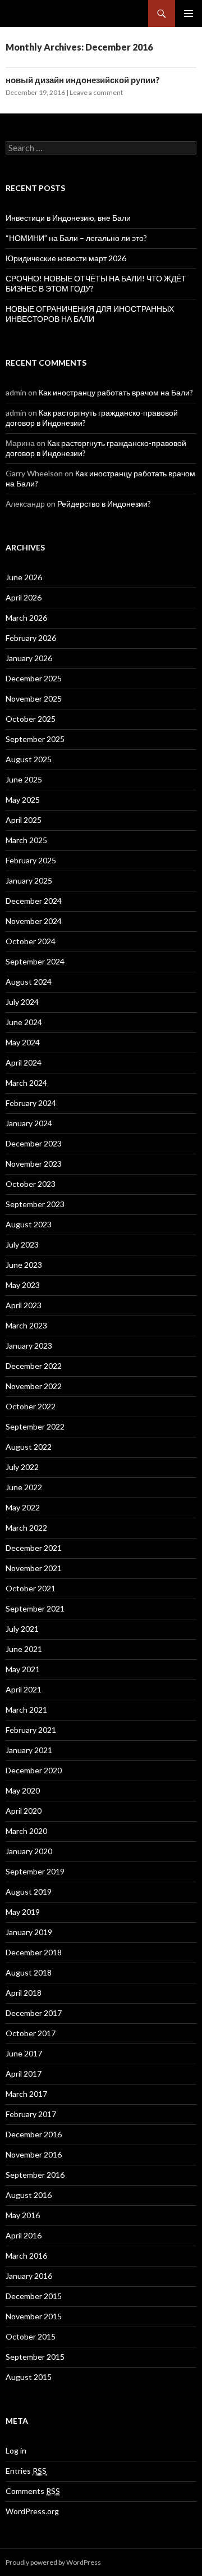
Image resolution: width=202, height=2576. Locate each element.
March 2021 (26, 1710)
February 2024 (31, 1103)
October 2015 (31, 2336)
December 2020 (34, 1770)
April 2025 (24, 820)
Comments (33, 2491)
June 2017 (24, 2053)
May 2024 (23, 1042)
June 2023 (24, 1265)
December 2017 (34, 2013)
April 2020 (24, 1811)
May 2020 (23, 1790)
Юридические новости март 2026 (66, 258)
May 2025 (23, 800)
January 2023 (29, 1346)
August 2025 (29, 759)
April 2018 (24, 1993)
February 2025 (31, 860)
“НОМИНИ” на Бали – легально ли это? (76, 238)
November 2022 (34, 1386)
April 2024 (24, 1062)
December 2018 (34, 1952)
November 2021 (34, 1568)
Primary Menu (189, 13)
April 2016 (24, 2235)
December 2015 (34, 2296)
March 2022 (26, 1528)
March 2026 (26, 618)
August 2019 (29, 1892)
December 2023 (34, 1143)
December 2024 (34, 901)
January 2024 (29, 1123)
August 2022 (29, 1447)
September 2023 (35, 1204)
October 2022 (31, 1406)
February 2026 (31, 638)
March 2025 (26, 840)
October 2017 (31, 2033)
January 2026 (29, 658)
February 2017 (31, 2114)
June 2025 (24, 779)
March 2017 (26, 2094)
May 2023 (23, 1285)
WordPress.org (32, 2511)
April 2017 (24, 2074)
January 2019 (29, 1932)
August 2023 (29, 1224)
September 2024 (35, 961)
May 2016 (23, 2215)
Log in (16, 2450)
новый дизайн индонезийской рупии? (83, 80)
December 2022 (34, 1366)
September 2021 (35, 1608)
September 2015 (35, 2357)
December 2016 (34, 2134)
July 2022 (22, 1467)
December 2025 (34, 678)
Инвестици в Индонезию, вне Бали (68, 218)
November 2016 (34, 2154)
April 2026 (24, 597)
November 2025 (34, 698)
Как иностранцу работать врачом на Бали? (116, 392)
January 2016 (29, 2276)
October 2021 (31, 1588)
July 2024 (22, 1002)
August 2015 (29, 2377)
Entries (26, 2471)
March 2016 (26, 2256)
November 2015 (34, 2316)
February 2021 (31, 1730)
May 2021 (23, 1669)
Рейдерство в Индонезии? (104, 504)
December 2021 (34, 1548)
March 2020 (26, 1831)
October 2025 (31, 719)
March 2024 (26, 1083)
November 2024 (34, 921)
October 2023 (31, 1184)
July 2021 (22, 1629)
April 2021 (24, 1689)
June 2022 (24, 1487)
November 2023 (34, 1164)
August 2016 (29, 2195)
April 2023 (24, 1305)
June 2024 (24, 1022)
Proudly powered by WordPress (53, 2562)
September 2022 (35, 1426)
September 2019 (35, 1871)
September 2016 (35, 2175)
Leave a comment (96, 92)
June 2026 (24, 577)
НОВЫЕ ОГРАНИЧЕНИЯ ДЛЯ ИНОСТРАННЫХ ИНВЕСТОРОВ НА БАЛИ (90, 314)
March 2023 (26, 1325)
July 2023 (22, 1244)
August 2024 (29, 982)
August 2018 (29, 1972)
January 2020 (29, 1851)
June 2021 (24, 1649)
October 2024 (31, 941)
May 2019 (23, 1912)
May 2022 (23, 1507)
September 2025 (35, 739)
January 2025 (29, 880)
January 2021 (29, 1750)
